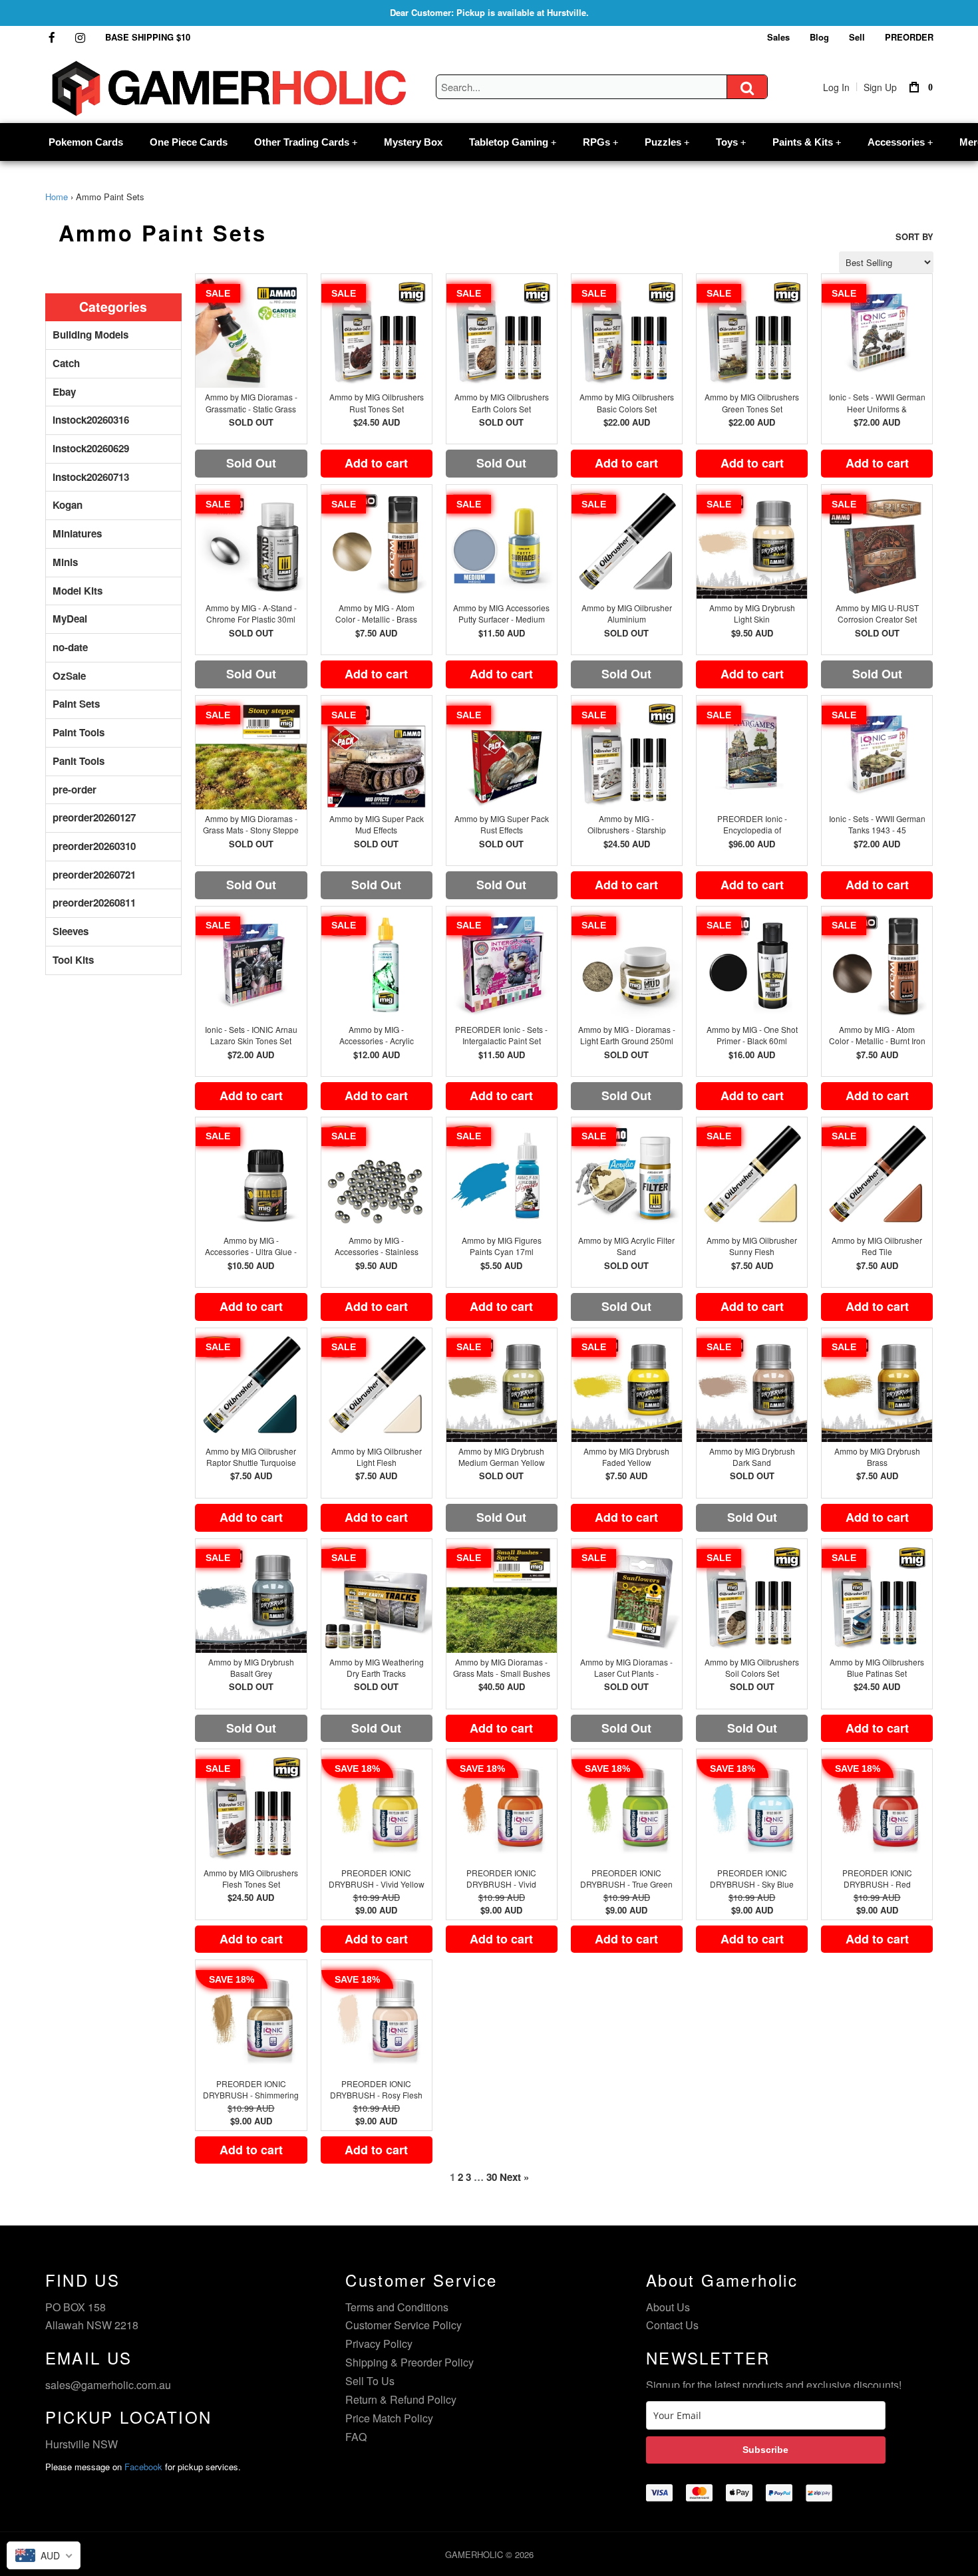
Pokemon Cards (86, 142)
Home (57, 197)
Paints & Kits (807, 142)
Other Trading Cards (306, 142)
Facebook (143, 2467)
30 (492, 2177)
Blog (819, 37)
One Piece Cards (189, 142)
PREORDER (909, 37)
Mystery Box (413, 142)
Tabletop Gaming (513, 142)
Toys (731, 142)
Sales (778, 37)
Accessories (900, 142)
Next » (514, 2177)
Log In (836, 87)
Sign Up (880, 87)
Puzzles (667, 142)
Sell (857, 37)
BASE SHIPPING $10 (148, 37)
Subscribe (765, 2450)
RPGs (600, 142)
